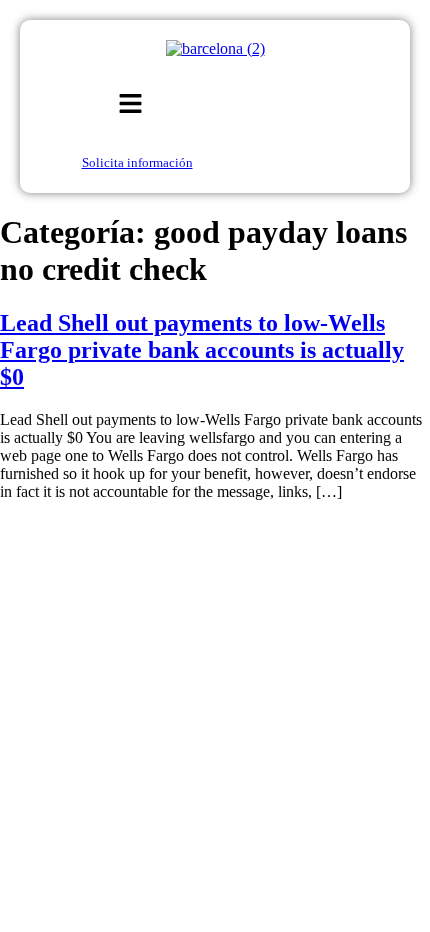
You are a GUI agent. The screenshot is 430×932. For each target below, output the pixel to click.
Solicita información (137, 162)
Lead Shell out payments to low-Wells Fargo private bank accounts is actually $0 (202, 350)
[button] (131, 105)
